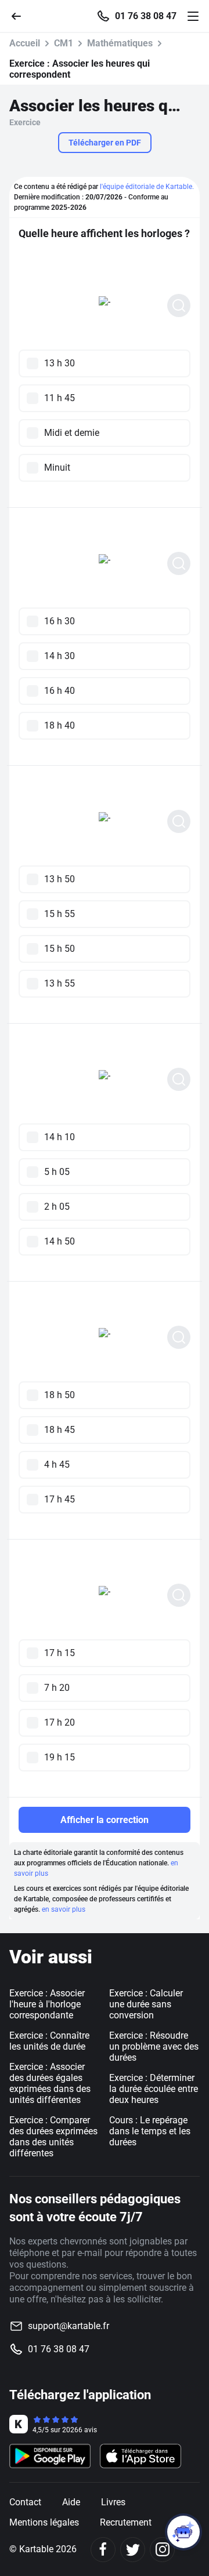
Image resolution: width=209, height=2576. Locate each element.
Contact (25, 2502)
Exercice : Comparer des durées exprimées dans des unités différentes (53, 2137)
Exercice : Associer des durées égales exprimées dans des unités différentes (50, 2083)
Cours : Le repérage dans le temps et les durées (150, 2131)
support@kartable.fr (69, 2326)
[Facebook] (103, 2550)
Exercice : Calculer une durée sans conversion (146, 2004)
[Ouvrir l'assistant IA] (183, 2532)
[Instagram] (162, 2550)
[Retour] (21, 15)
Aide (71, 2502)
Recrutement (126, 2522)
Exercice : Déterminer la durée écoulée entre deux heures (154, 2089)
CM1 (64, 43)
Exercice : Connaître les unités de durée (49, 2041)
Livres (113, 2502)
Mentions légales (44, 2522)
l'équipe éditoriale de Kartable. (147, 187)
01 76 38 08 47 (146, 16)
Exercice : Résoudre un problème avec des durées (154, 2046)
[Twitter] (133, 2550)
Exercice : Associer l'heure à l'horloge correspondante (47, 2004)
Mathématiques (120, 43)
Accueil (25, 43)
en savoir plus (64, 1909)
